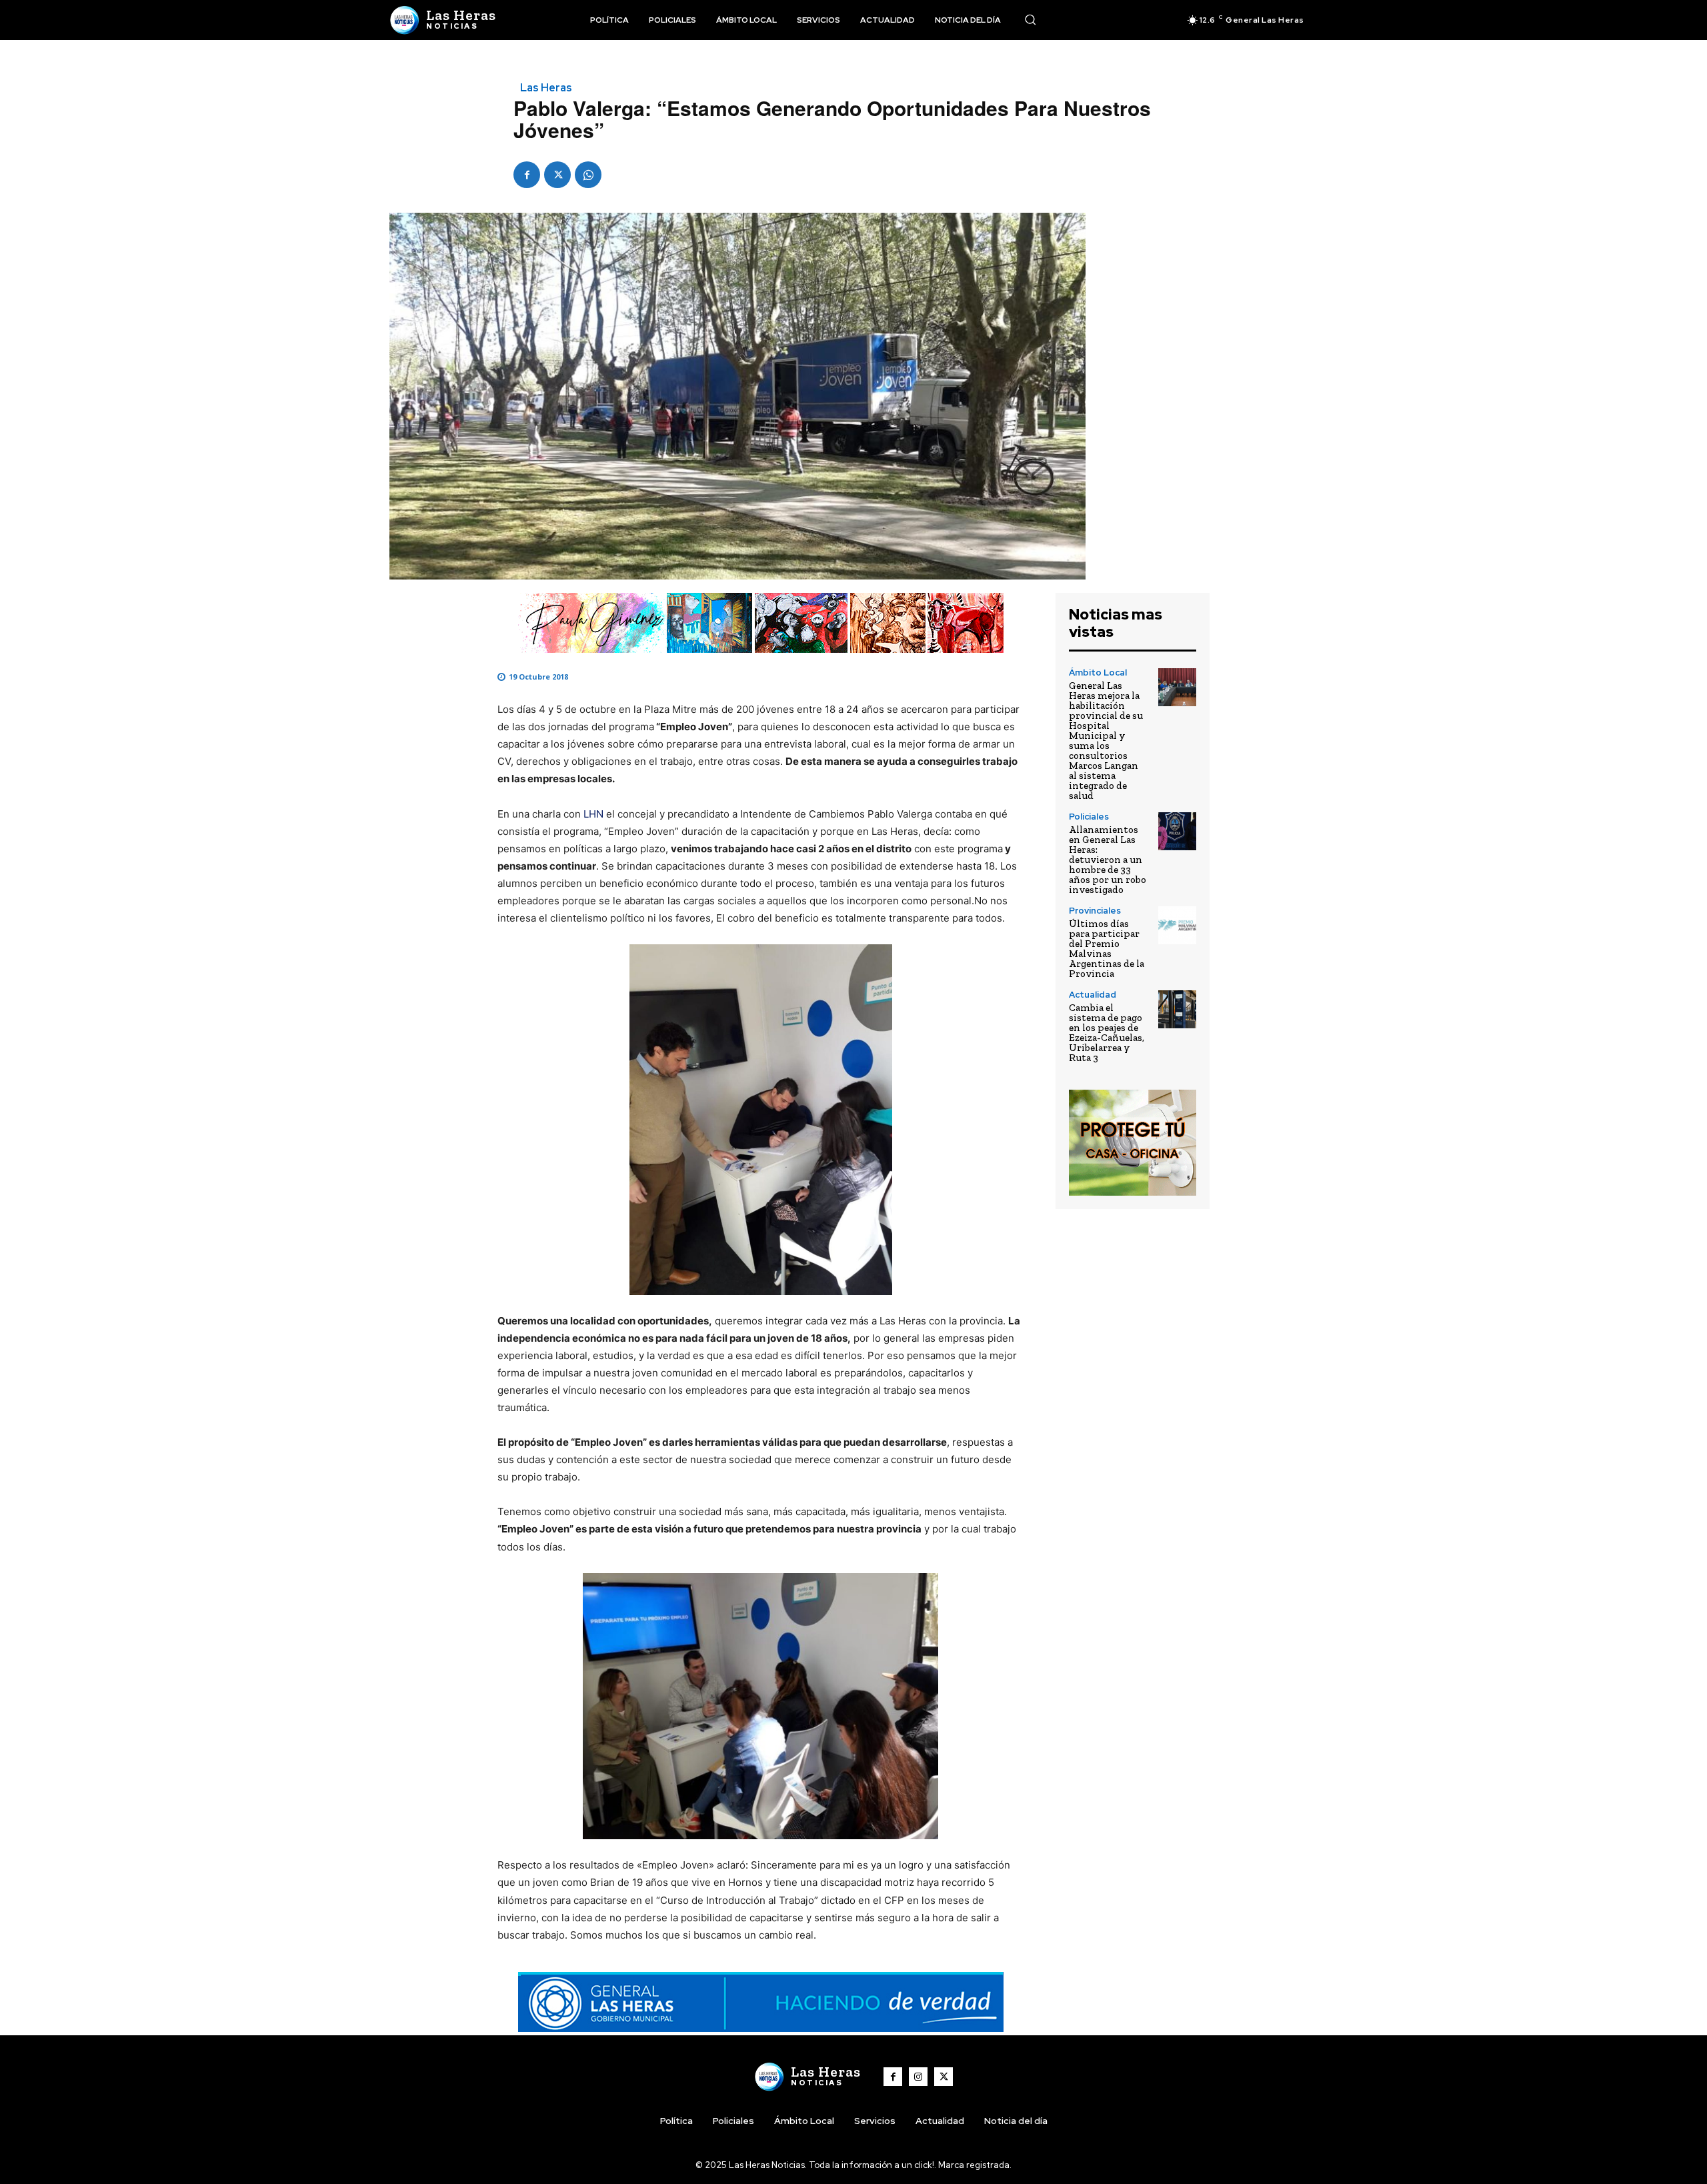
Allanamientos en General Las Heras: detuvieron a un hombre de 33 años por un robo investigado (1108, 860)
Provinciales (1095, 911)
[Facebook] (527, 175)
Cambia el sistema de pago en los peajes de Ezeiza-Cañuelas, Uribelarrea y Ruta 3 (1107, 1033)
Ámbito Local (1098, 673)
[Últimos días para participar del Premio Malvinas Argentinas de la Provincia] (1177, 925)
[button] (1030, 19)
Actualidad (1093, 995)
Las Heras (546, 88)
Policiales (1089, 817)
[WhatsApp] (588, 175)
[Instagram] (918, 2077)
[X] (557, 175)
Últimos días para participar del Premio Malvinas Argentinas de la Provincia (1107, 949)
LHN (593, 814)
